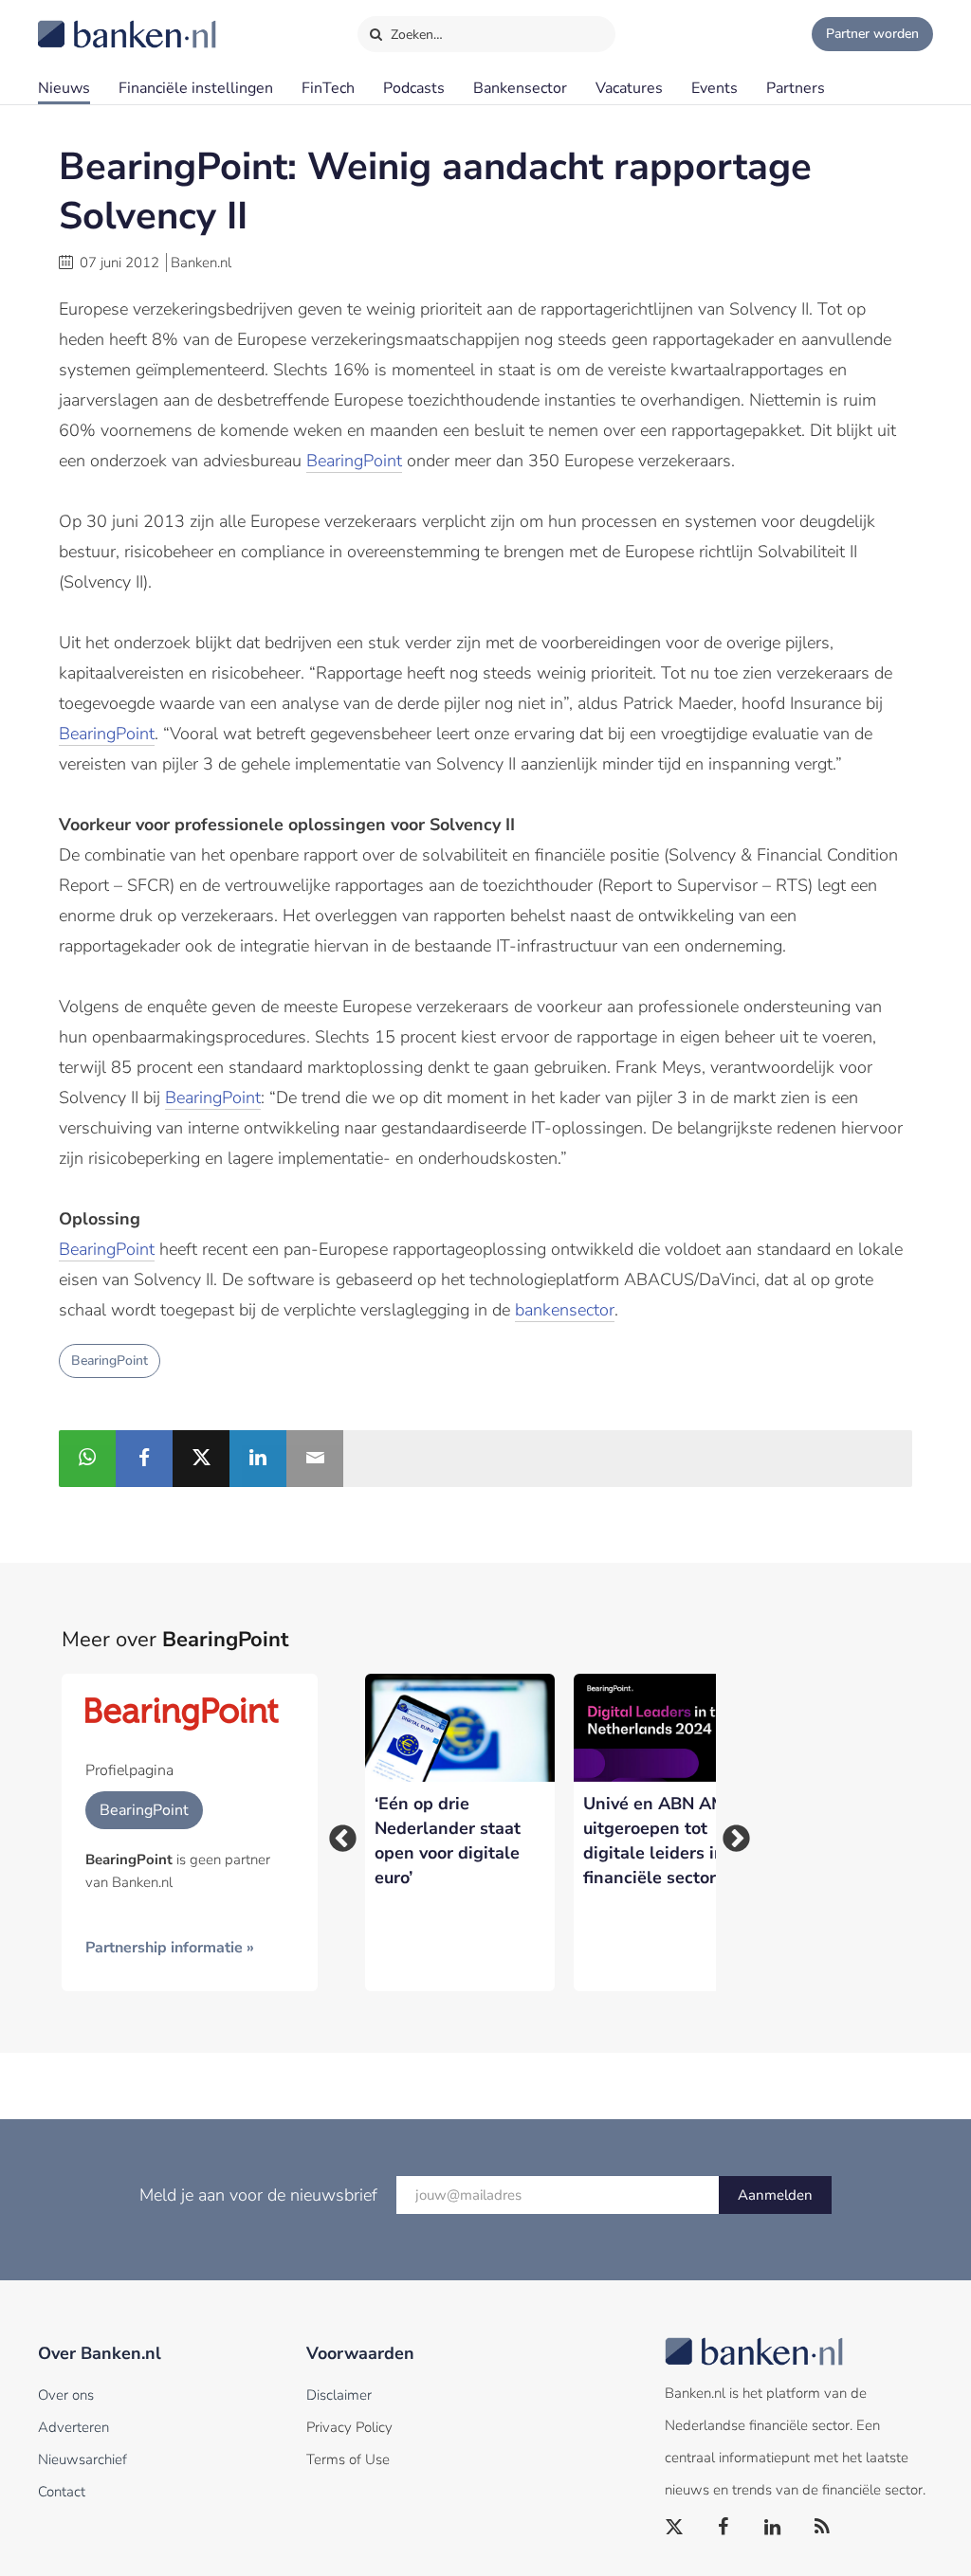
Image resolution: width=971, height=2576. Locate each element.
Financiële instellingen (196, 88)
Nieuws (64, 88)
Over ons (66, 2395)
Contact (62, 2492)
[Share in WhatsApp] (87, 1459)
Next (730, 1833)
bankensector (565, 1310)
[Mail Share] (315, 1459)
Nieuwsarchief (82, 2459)
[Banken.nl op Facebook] (724, 2528)
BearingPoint (354, 461)
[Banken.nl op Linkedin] (774, 2528)
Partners (796, 88)
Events (715, 88)
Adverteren (73, 2427)
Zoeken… (415, 35)
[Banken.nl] (81, 22)
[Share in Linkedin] (258, 1459)
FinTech (328, 88)
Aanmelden (775, 2195)
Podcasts (414, 88)
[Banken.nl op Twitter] (675, 2528)
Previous (337, 1833)
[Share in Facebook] (144, 1459)
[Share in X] (201, 1459)
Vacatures (629, 88)
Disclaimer (339, 2395)
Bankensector (520, 88)
